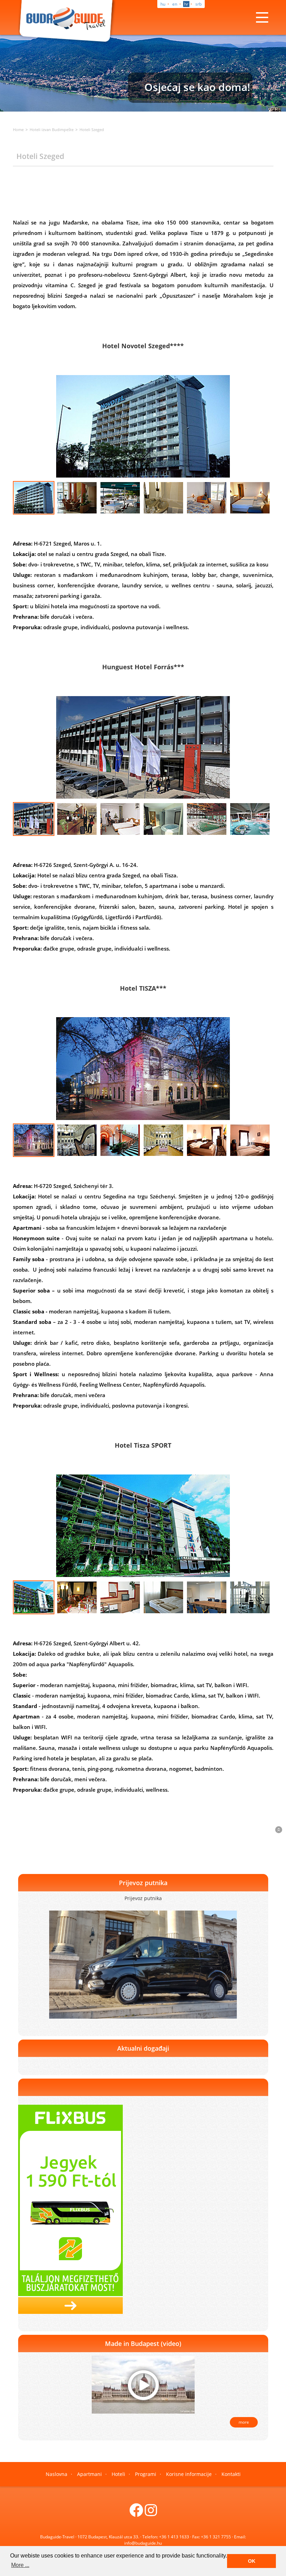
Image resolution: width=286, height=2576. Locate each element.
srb (198, 4)
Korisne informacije (189, 2474)
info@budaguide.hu (143, 2543)
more (244, 2422)
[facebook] (136, 2513)
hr (186, 4)
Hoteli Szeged (92, 129)
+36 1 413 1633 (174, 2537)
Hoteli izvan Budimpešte (52, 129)
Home (18, 129)
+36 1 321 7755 (216, 2537)
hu (163, 4)
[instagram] (151, 2513)
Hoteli (118, 2474)
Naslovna (57, 2474)
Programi (146, 2474)
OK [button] (252, 2561)
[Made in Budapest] (143, 2384)
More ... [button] (20, 2565)
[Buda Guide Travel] (67, 22)
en (175, 4)
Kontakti (231, 2474)
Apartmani (89, 2474)
